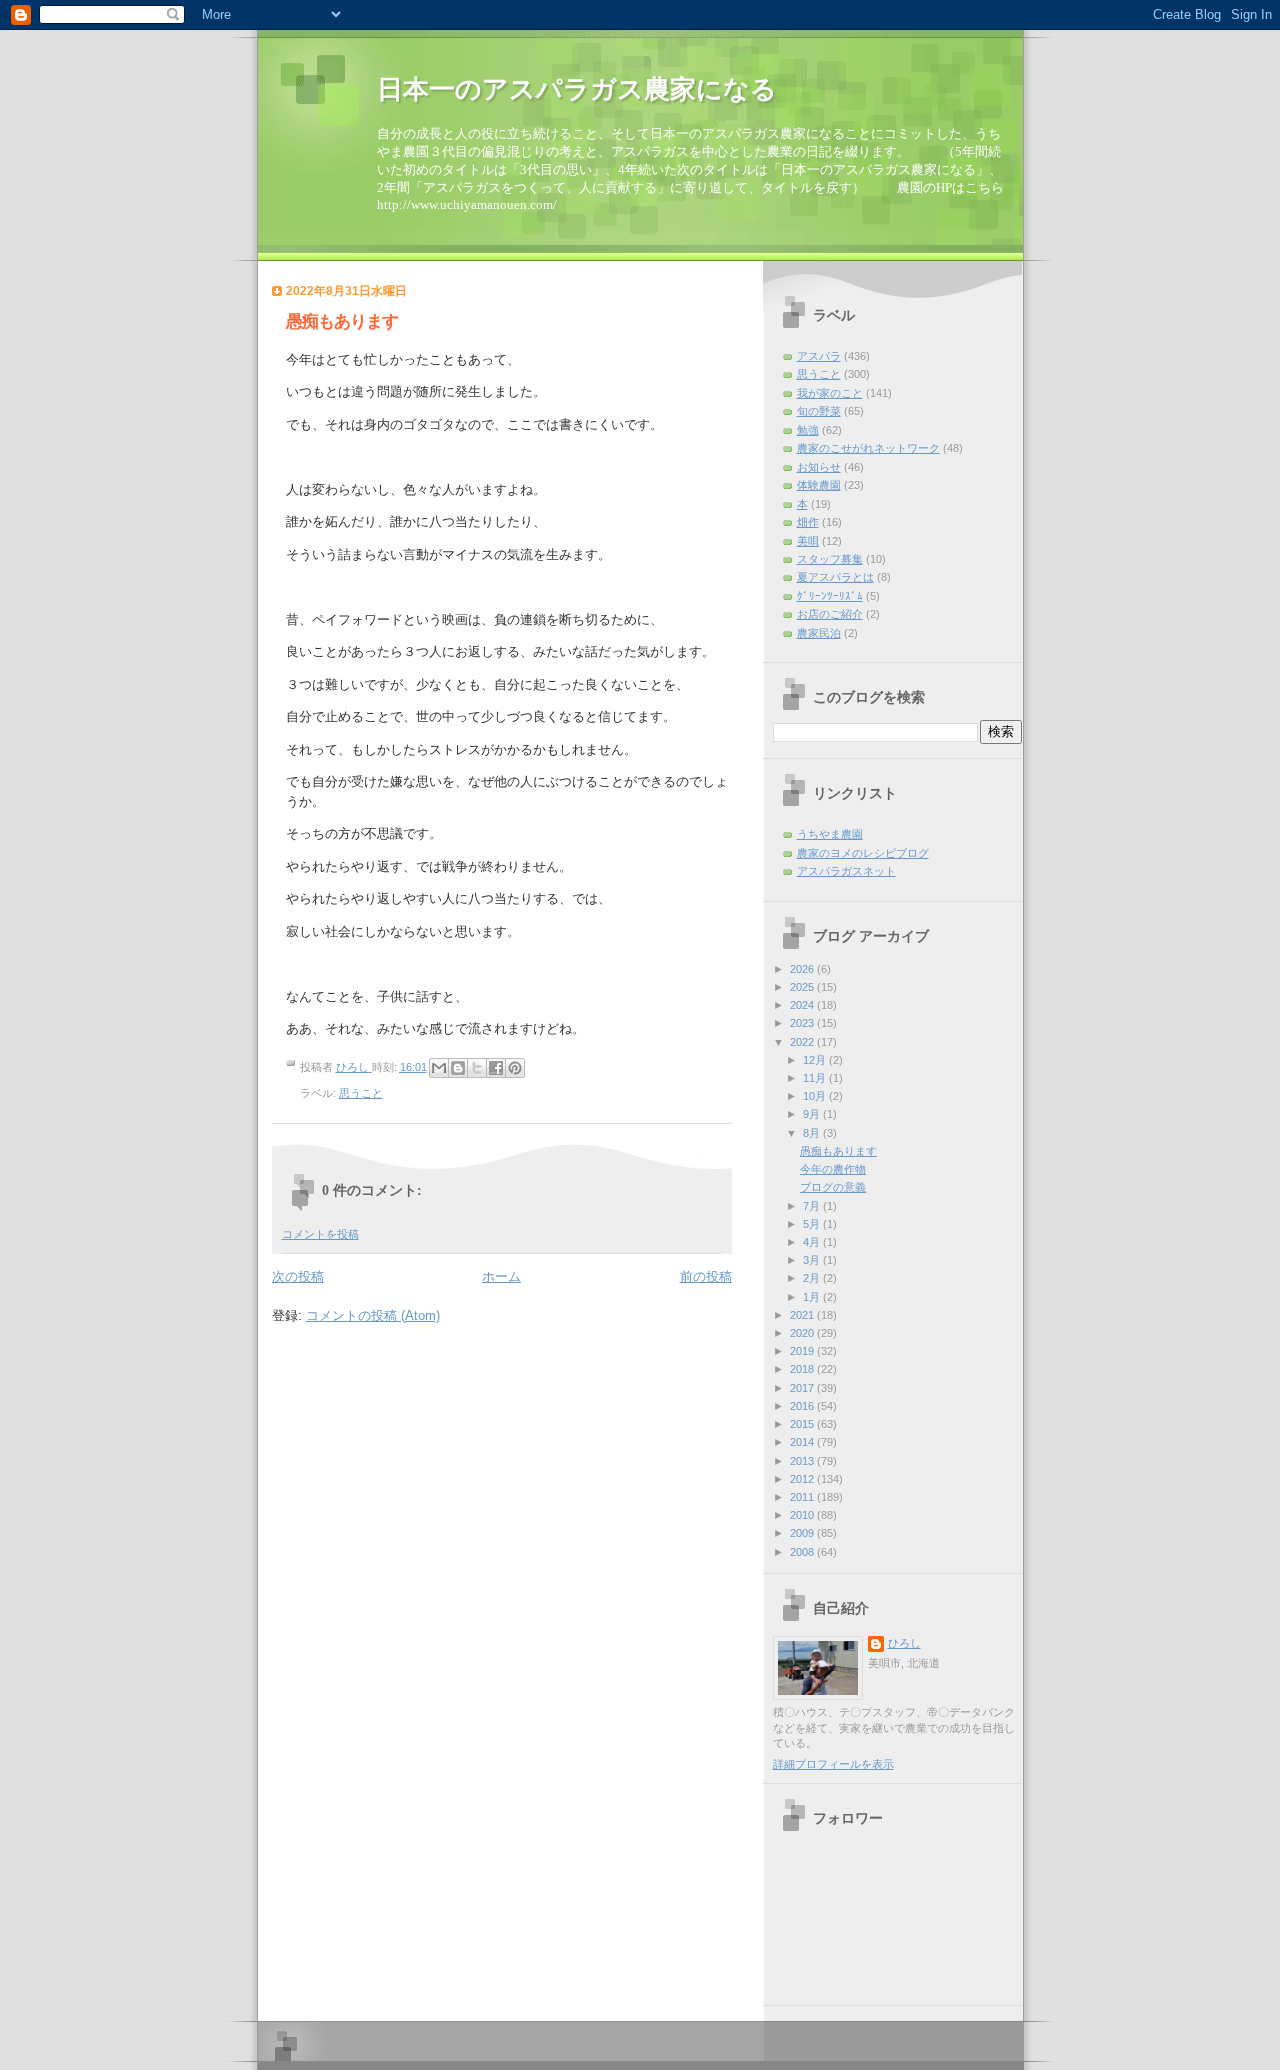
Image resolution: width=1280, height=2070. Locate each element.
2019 (803, 1351)
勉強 (808, 430)
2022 (803, 1042)
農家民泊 (819, 633)
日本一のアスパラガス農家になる (577, 89)
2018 (803, 1369)
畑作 (808, 522)
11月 (816, 1078)
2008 (803, 1552)
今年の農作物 (833, 1169)
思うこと (361, 1093)
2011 (803, 1497)
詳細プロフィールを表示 (833, 1764)
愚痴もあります (838, 1151)
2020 (803, 1333)
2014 (803, 1442)
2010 (803, 1515)
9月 (813, 1114)
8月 (813, 1133)
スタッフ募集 (830, 559)
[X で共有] (477, 1068)
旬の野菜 (819, 411)
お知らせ (819, 467)
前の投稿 (706, 1276)
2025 (803, 987)
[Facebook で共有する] (496, 1068)
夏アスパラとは (835, 577)
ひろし (904, 1643)
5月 (813, 1224)
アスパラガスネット (846, 871)
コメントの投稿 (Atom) (373, 1315)
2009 (803, 1533)
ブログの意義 (833, 1187)
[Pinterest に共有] (515, 1068)
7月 (813, 1206)
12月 (816, 1060)
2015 (803, 1424)
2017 (803, 1388)
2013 (803, 1461)
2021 (803, 1315)
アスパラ (819, 356)
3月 (813, 1260)
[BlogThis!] (458, 1068)
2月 (813, 1278)
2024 (803, 1005)
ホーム (501, 1276)
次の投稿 (298, 1276)
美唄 (808, 541)
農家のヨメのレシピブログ (863, 853)
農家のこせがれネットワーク (868, 448)
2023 (803, 1023)
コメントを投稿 (320, 1234)
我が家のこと (830, 393)
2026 (803, 969)
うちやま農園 (830, 834)
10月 (816, 1096)
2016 (803, 1406)
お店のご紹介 (830, 614)
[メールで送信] (439, 1068)
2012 (803, 1479)
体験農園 (819, 485)
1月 (813, 1297)
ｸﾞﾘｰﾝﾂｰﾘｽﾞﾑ (830, 596)
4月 (813, 1242)
